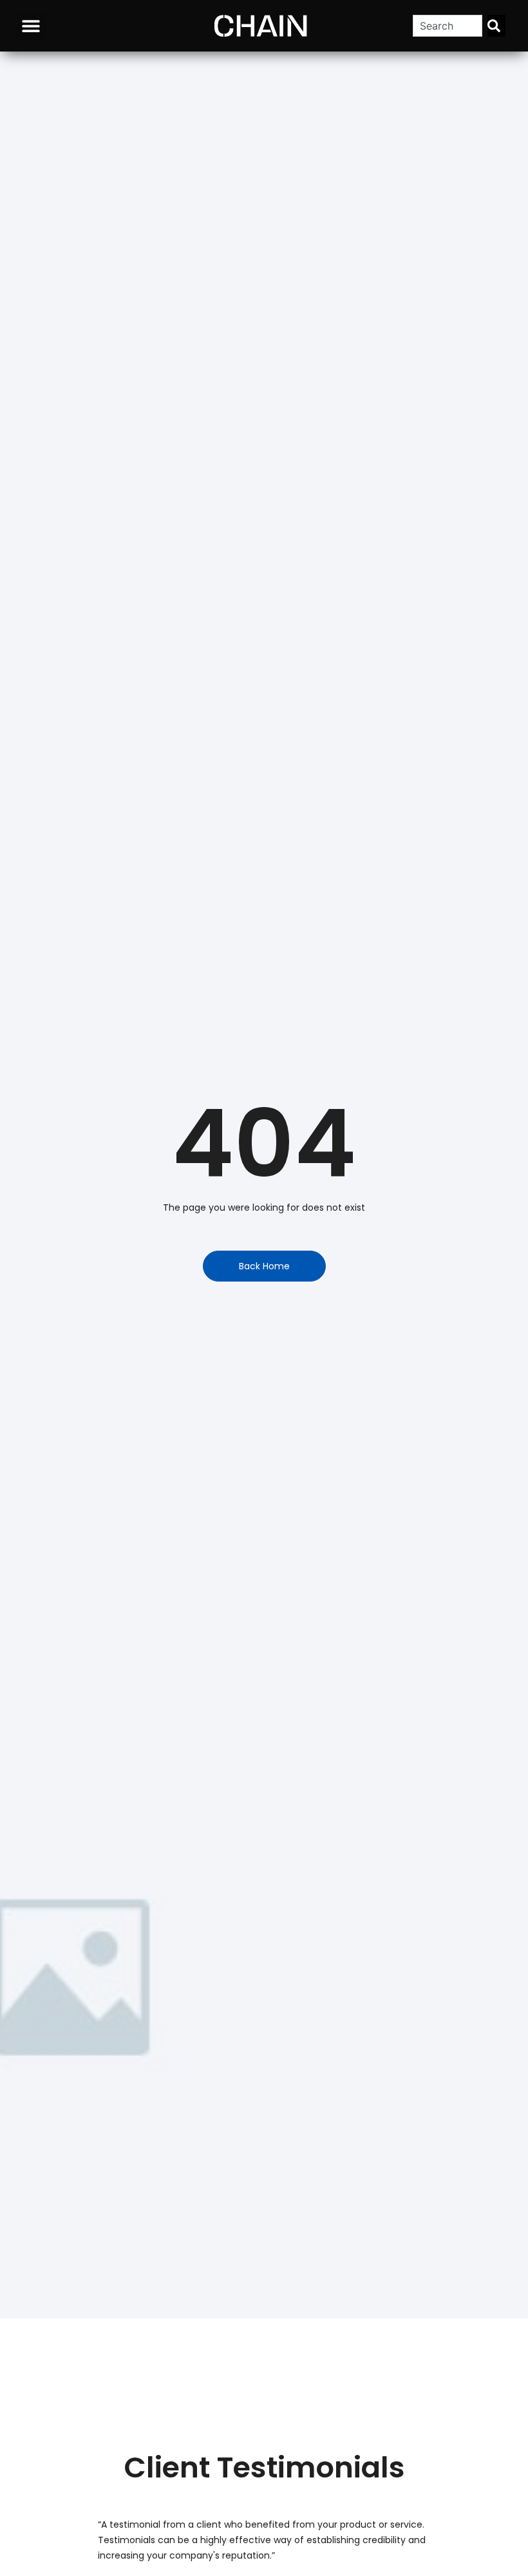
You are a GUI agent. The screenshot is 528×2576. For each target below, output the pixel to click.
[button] (31, 26)
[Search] (496, 26)
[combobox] (448, 26)
